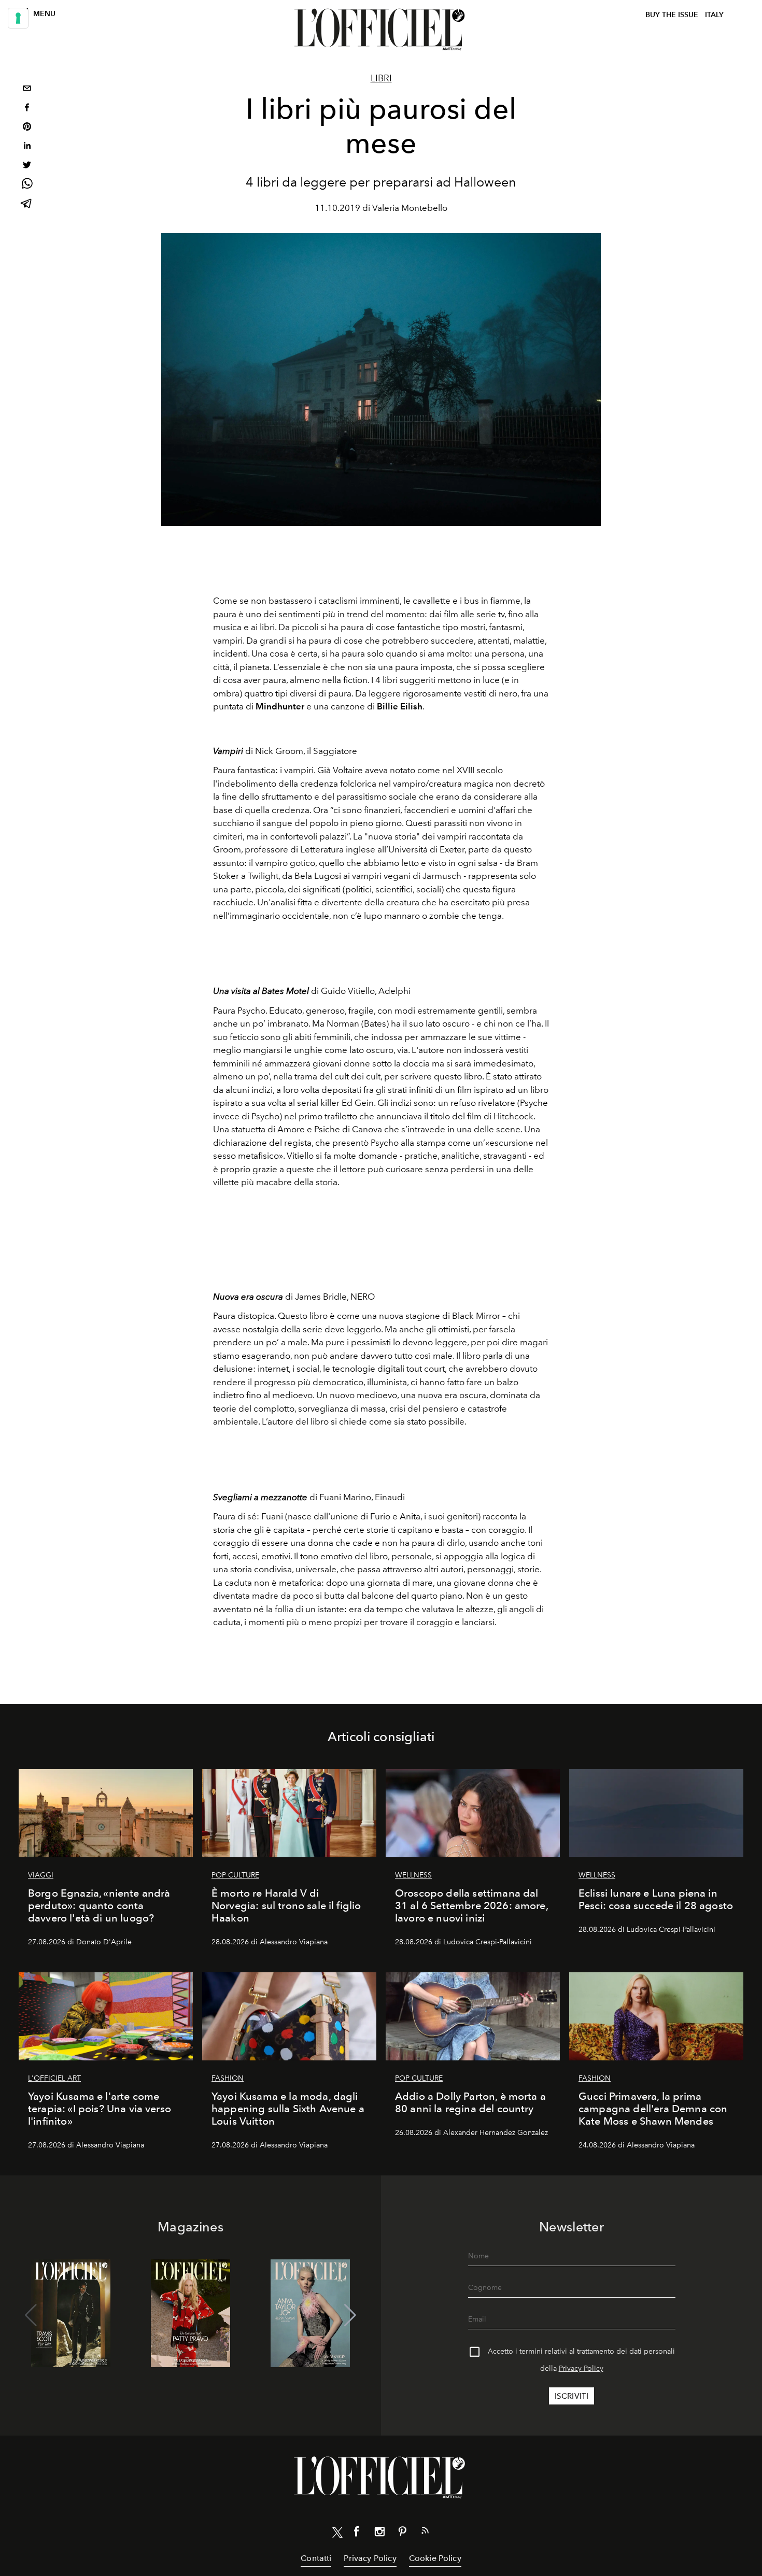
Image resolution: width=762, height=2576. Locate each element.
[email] (27, 89)
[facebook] (27, 109)
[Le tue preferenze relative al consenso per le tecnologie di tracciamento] (18, 18)
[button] (350, 2315)
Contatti (316, 2558)
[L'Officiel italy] (381, 30)
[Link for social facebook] (357, 2534)
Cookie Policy (435, 2558)
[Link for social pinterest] (402, 2534)
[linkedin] (27, 147)
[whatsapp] (27, 185)
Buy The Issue (672, 15)
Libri (381, 78)
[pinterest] (27, 128)
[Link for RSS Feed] (425, 2532)
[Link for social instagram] (379, 2534)
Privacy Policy (581, 2368)
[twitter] (27, 166)
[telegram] (27, 204)
